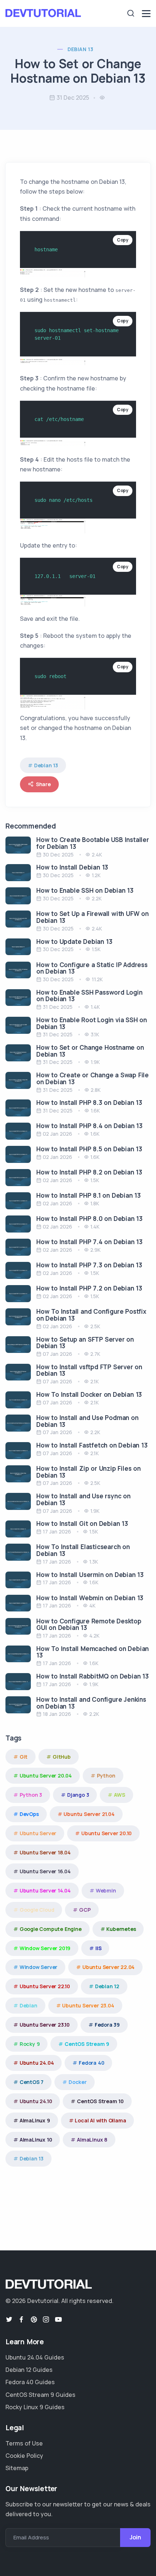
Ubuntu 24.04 (37, 2063)
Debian (28, 2005)
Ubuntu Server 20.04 (46, 1776)
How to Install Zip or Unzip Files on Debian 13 (89, 1472)
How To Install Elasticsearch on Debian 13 (83, 1550)
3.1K (95, 1034)
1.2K (96, 875)
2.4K (97, 854)
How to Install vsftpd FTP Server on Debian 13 (89, 1370)
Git (24, 1757)
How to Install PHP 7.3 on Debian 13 (89, 1265)
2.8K (96, 1090)
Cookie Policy (24, 2456)
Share (43, 784)
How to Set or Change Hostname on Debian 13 (90, 1051)
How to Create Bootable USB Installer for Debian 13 (93, 843)
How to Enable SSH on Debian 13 (85, 890)
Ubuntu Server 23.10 (45, 2025)
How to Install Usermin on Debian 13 (90, 1575)
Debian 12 (107, 1986)
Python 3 (31, 1795)
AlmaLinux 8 (92, 2140)
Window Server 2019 (45, 1948)
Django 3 (78, 1795)
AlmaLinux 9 (35, 2120)
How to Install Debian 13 (72, 867)
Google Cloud (37, 1910)
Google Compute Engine (51, 1929)
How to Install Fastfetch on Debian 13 (92, 1445)
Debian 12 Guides (29, 2370)
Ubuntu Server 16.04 (45, 1871)
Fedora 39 (107, 2025)
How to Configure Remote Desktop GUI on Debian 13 (89, 1625)
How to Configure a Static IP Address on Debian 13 (92, 968)
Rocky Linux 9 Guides (35, 2407)
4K (92, 1605)
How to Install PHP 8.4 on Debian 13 (89, 1126)
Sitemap (17, 2468)
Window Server (38, 1967)
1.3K (94, 1562)
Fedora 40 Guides (30, 2382)
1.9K (95, 1062)
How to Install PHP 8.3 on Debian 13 (89, 1103)
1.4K (95, 1007)
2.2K (97, 898)
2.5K (95, 1326)
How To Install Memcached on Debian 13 (93, 1652)
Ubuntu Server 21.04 (89, 1814)
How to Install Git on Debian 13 (82, 1524)
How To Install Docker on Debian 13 (89, 1394)
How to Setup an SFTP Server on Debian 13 (85, 1343)
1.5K (96, 949)
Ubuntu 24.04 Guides (35, 2357)
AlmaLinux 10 (36, 2140)
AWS (119, 1795)
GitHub (62, 1757)
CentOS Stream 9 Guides (40, 2395)
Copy (123, 240)
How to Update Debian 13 (74, 942)
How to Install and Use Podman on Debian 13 (87, 1421)
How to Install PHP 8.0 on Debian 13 (89, 1219)
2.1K (95, 1381)
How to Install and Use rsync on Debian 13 (83, 1499)
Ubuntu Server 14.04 (45, 1890)
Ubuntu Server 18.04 (45, 1852)
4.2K (94, 1636)
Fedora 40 (91, 2063)
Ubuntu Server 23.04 (88, 2005)
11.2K (97, 979)
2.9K (95, 1250)
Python (106, 1776)
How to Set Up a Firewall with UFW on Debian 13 (93, 917)
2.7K (95, 1354)
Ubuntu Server (38, 1833)
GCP (85, 1910)
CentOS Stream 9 (87, 2044)
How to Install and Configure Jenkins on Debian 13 (91, 1703)
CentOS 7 (32, 2082)
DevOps (29, 1814)
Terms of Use (24, 2443)
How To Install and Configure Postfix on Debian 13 (91, 1315)
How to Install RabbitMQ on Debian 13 (93, 1676)
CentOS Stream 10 (100, 2101)
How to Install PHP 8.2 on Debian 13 (89, 1172)
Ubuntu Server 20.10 (106, 1833)
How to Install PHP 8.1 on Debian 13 (89, 1195)
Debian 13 (81, 49)
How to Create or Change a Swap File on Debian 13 (93, 1078)
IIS (98, 1948)
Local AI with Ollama (100, 2120)
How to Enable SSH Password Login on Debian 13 (89, 996)
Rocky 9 (30, 2044)
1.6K (95, 1111)
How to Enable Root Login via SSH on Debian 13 (92, 1023)
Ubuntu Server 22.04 (108, 1967)
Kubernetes (121, 1929)
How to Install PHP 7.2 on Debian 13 (89, 1288)
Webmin (106, 1890)
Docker (78, 2082)
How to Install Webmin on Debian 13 (90, 1598)
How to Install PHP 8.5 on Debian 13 (89, 1149)
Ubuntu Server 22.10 (45, 1986)
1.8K (95, 1203)
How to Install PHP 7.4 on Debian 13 (89, 1242)
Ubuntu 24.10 (36, 2101)
